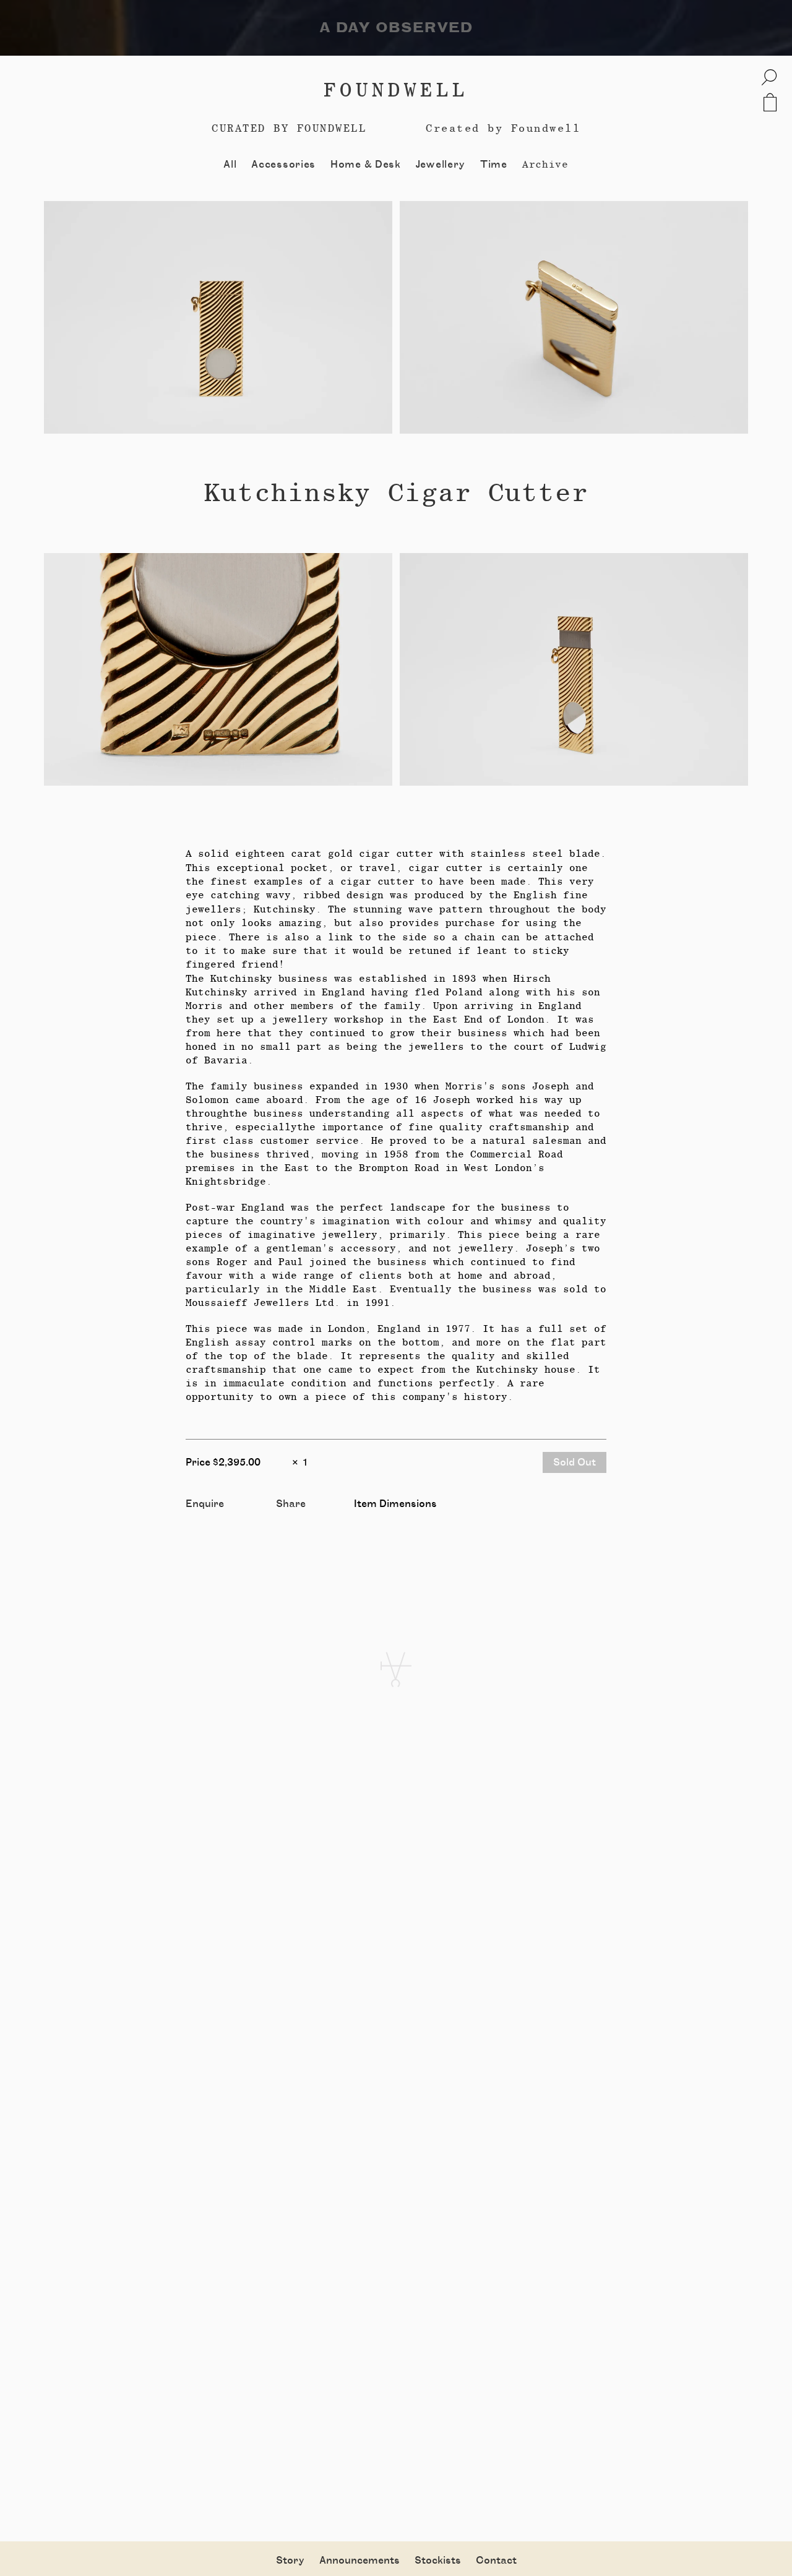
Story (290, 2561)
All (230, 165)
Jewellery (441, 165)
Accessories (283, 165)
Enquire (205, 1504)
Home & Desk (366, 165)
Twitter (295, 1518)
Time (494, 165)
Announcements (359, 2561)
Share (291, 1504)
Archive (545, 164)
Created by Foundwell (503, 128)
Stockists (438, 2561)
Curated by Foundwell (289, 128)
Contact (496, 2561)
